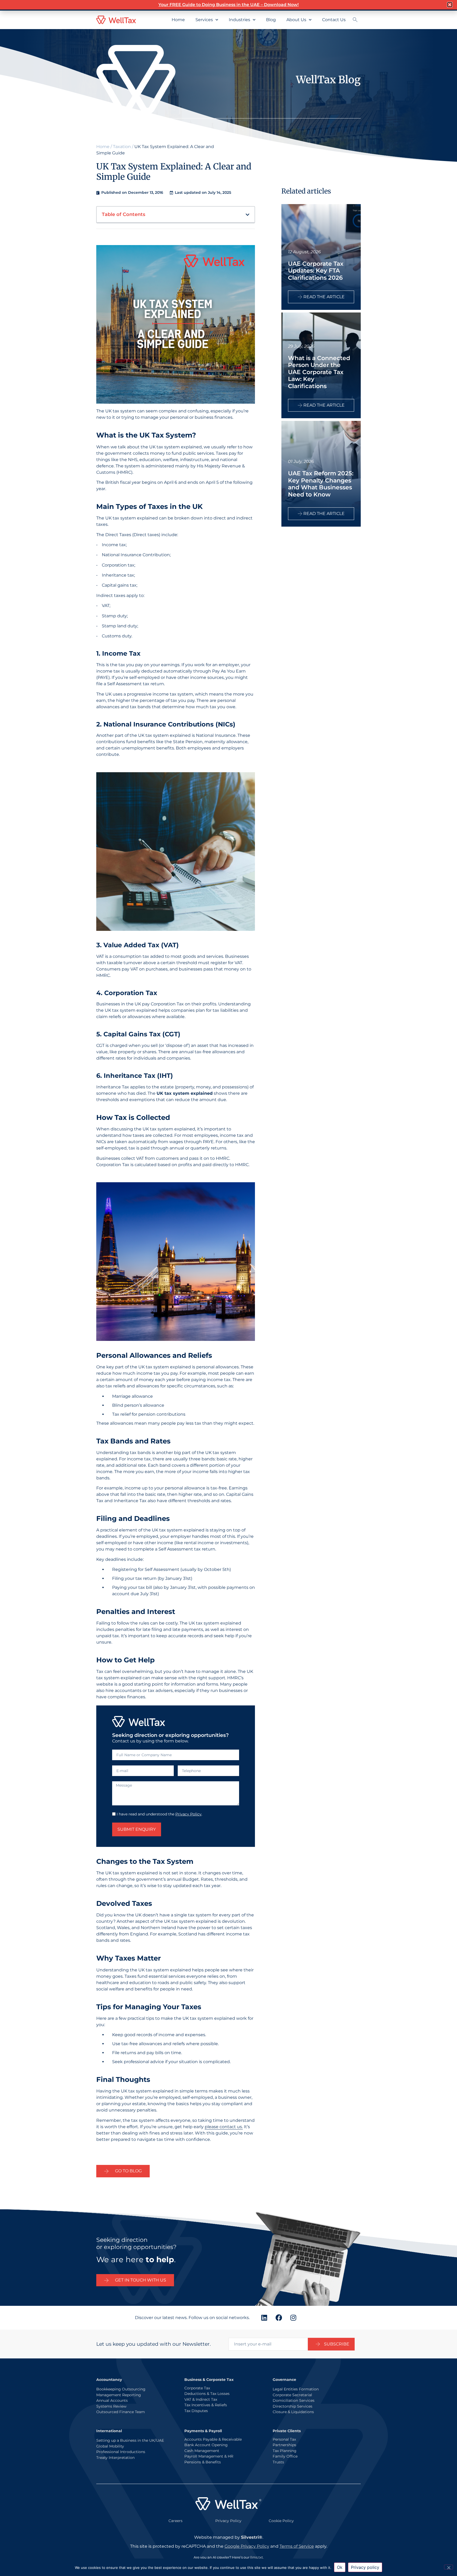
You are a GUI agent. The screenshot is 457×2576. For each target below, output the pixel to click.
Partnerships (284, 2445)
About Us (296, 20)
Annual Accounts (112, 2400)
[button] (248, 215)
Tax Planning (285, 2451)
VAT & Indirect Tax (201, 2399)
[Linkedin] (264, 2318)
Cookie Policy (281, 2521)
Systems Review (111, 2406)
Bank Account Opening (206, 2445)
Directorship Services (293, 2406)
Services (204, 20)
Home (178, 20)
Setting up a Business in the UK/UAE (130, 2440)
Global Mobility (110, 2446)
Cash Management (202, 2451)
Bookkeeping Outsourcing (121, 2389)
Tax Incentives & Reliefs (206, 2405)
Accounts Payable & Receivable (213, 2439)
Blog (271, 20)
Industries (239, 20)
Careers (175, 2521)
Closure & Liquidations (293, 2412)
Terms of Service (297, 2546)
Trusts (278, 2462)
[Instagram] (293, 2318)
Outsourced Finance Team (121, 2412)
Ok (340, 2567)
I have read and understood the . (159, 1814)
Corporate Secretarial (292, 2395)
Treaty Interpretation (115, 2458)
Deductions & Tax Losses (207, 2394)
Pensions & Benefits (203, 2462)
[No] (449, 2567)
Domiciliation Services (294, 2400)
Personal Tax (284, 2439)
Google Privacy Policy (247, 2546)
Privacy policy (365, 2567)
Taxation (122, 147)
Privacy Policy (188, 1814)
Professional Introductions (121, 2452)
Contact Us (334, 20)
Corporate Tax (197, 2388)
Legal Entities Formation (296, 2389)
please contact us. (224, 2127)
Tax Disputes (196, 2411)
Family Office (285, 2456)
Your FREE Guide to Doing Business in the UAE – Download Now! (229, 5)
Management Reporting (119, 2395)
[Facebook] (279, 2318)
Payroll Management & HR (209, 2456)
